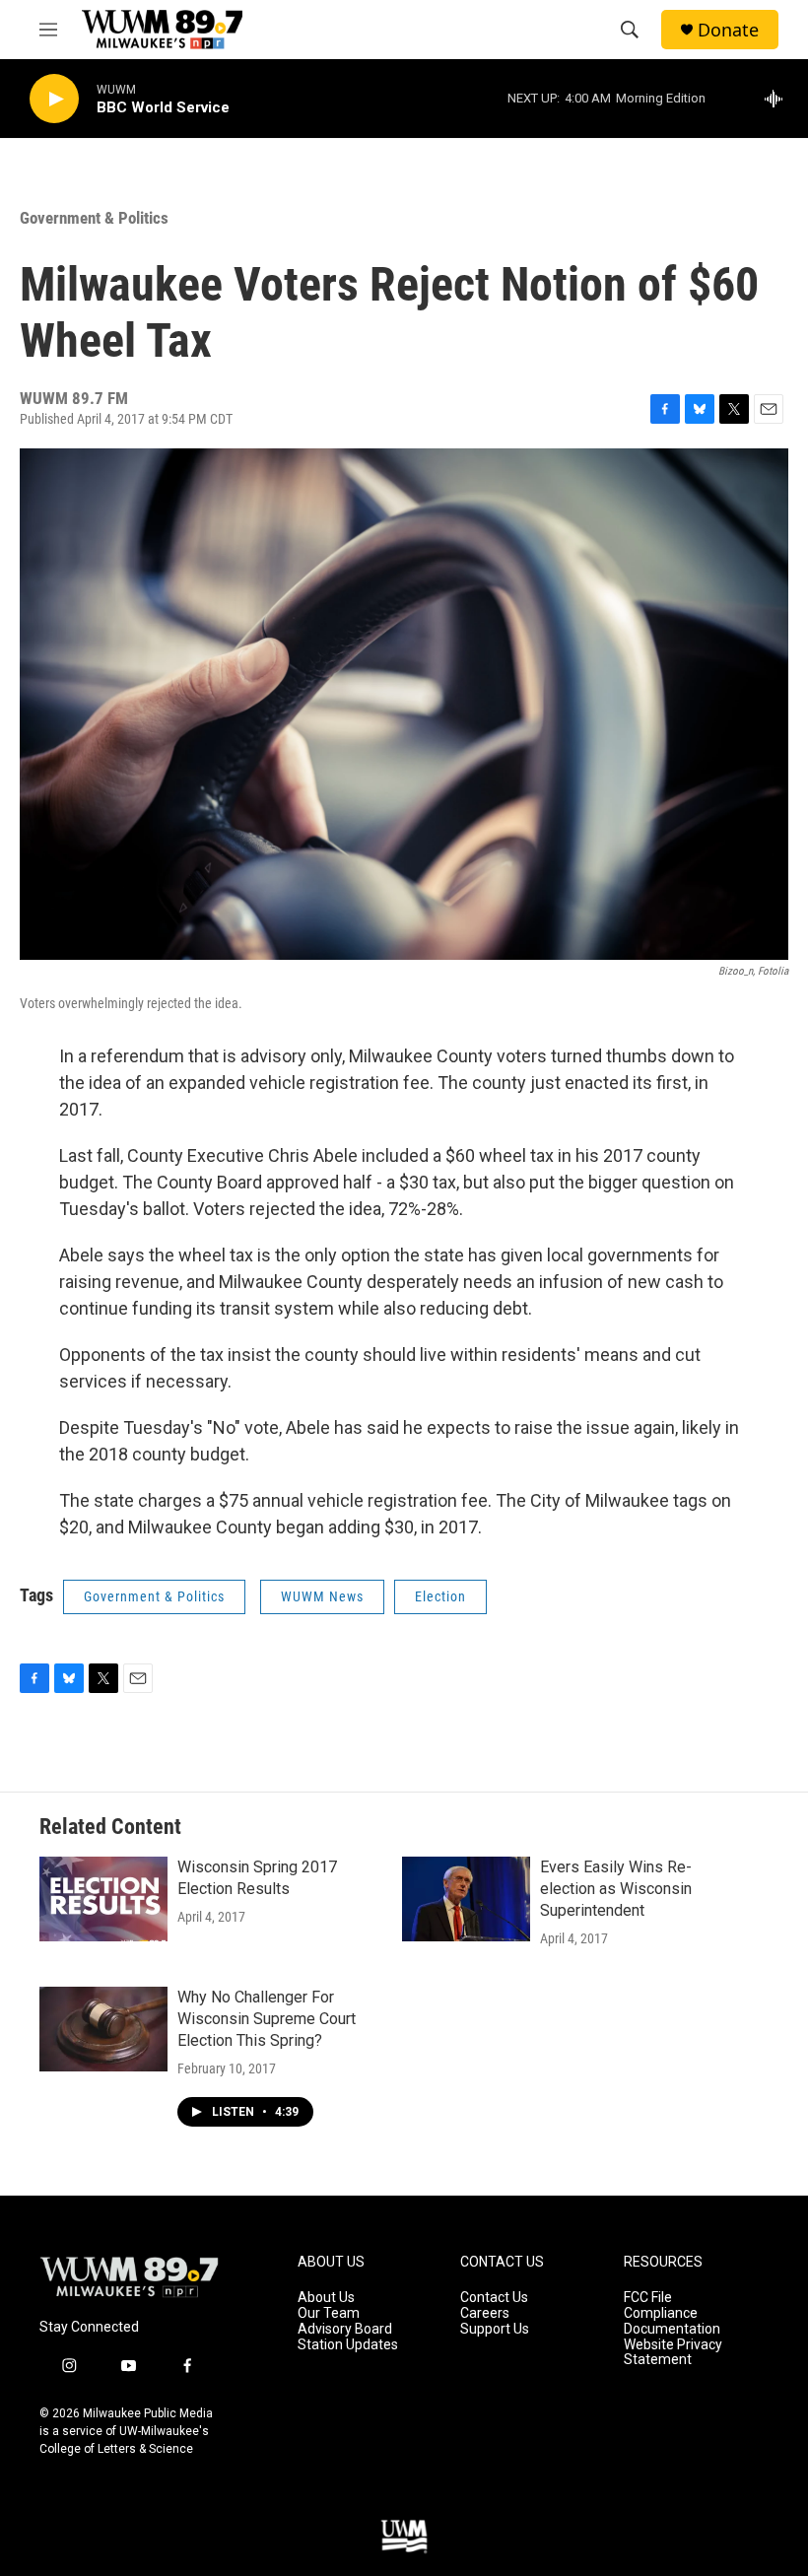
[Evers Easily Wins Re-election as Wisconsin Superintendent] (466, 1899)
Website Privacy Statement (673, 2353)
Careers (485, 2313)
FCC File (648, 2298)
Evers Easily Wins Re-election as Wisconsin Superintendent (616, 1889)
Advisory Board (345, 2329)
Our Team (329, 2313)
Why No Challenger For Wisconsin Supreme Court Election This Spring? (267, 2019)
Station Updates (348, 2345)
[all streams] (779, 99)
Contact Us (494, 2298)
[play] (54, 99)
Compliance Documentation (672, 2321)
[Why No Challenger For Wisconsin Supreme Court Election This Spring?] (103, 2029)
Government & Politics (94, 218)
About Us (326, 2298)
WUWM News (322, 1596)
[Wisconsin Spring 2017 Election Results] (103, 1899)
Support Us (495, 2329)
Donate (728, 30)
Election (440, 1596)
